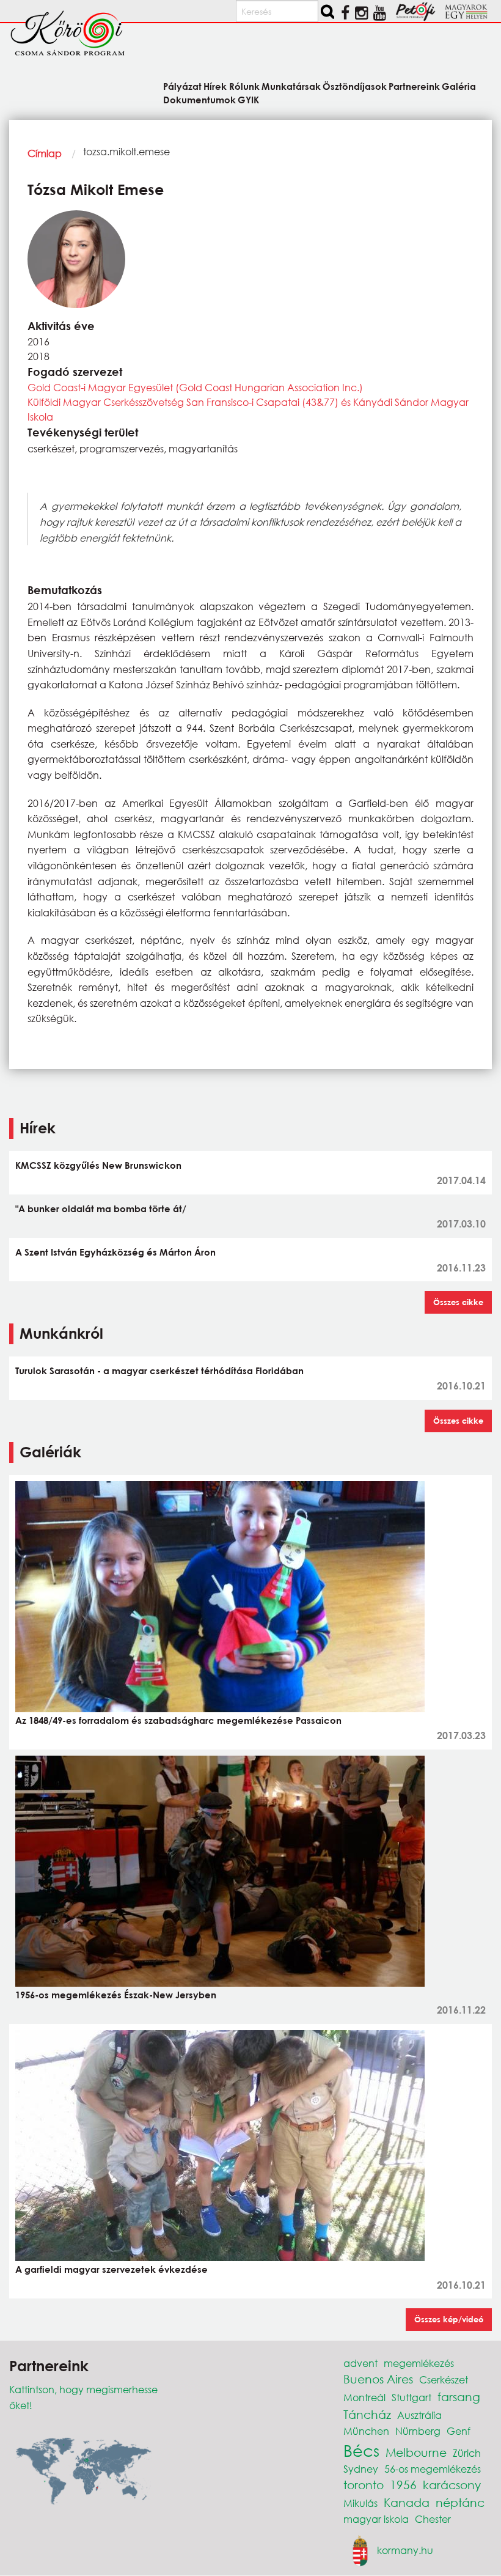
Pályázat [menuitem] (182, 86)
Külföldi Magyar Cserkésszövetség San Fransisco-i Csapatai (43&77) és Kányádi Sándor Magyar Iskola (248, 409)
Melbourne (416, 2452)
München (366, 2431)
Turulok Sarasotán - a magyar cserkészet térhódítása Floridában (159, 1371)
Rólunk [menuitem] (244, 86)
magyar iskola (376, 2519)
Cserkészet (444, 2379)
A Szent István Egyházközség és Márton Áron (115, 1252)
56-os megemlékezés (433, 2469)
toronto (364, 2485)
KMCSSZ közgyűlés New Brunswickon (98, 1165)
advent (360, 2363)
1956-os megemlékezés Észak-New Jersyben (116, 1995)
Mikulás (360, 2503)
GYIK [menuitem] (248, 99)
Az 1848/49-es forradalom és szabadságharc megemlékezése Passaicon (178, 1720)
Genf (459, 2431)
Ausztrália (419, 2415)
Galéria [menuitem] (459, 86)
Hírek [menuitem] (215, 86)
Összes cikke (458, 1302)
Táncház (367, 2414)
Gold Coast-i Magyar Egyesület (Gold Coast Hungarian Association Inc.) (195, 387)
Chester (433, 2519)
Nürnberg (418, 2431)
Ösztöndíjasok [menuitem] (355, 86)
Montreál (364, 2397)
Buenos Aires (378, 2379)
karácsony (452, 2485)
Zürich (467, 2453)
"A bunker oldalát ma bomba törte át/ (101, 1209)
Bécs (361, 2450)
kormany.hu (405, 2549)
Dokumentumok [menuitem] (199, 99)
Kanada (407, 2502)
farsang (459, 2397)
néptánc (460, 2502)
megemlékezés (419, 2363)
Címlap (45, 153)
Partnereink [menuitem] (414, 86)
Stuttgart (411, 2397)
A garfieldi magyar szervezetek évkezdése (112, 2269)
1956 (403, 2485)
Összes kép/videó (449, 2319)
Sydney (361, 2469)
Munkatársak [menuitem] (291, 86)
